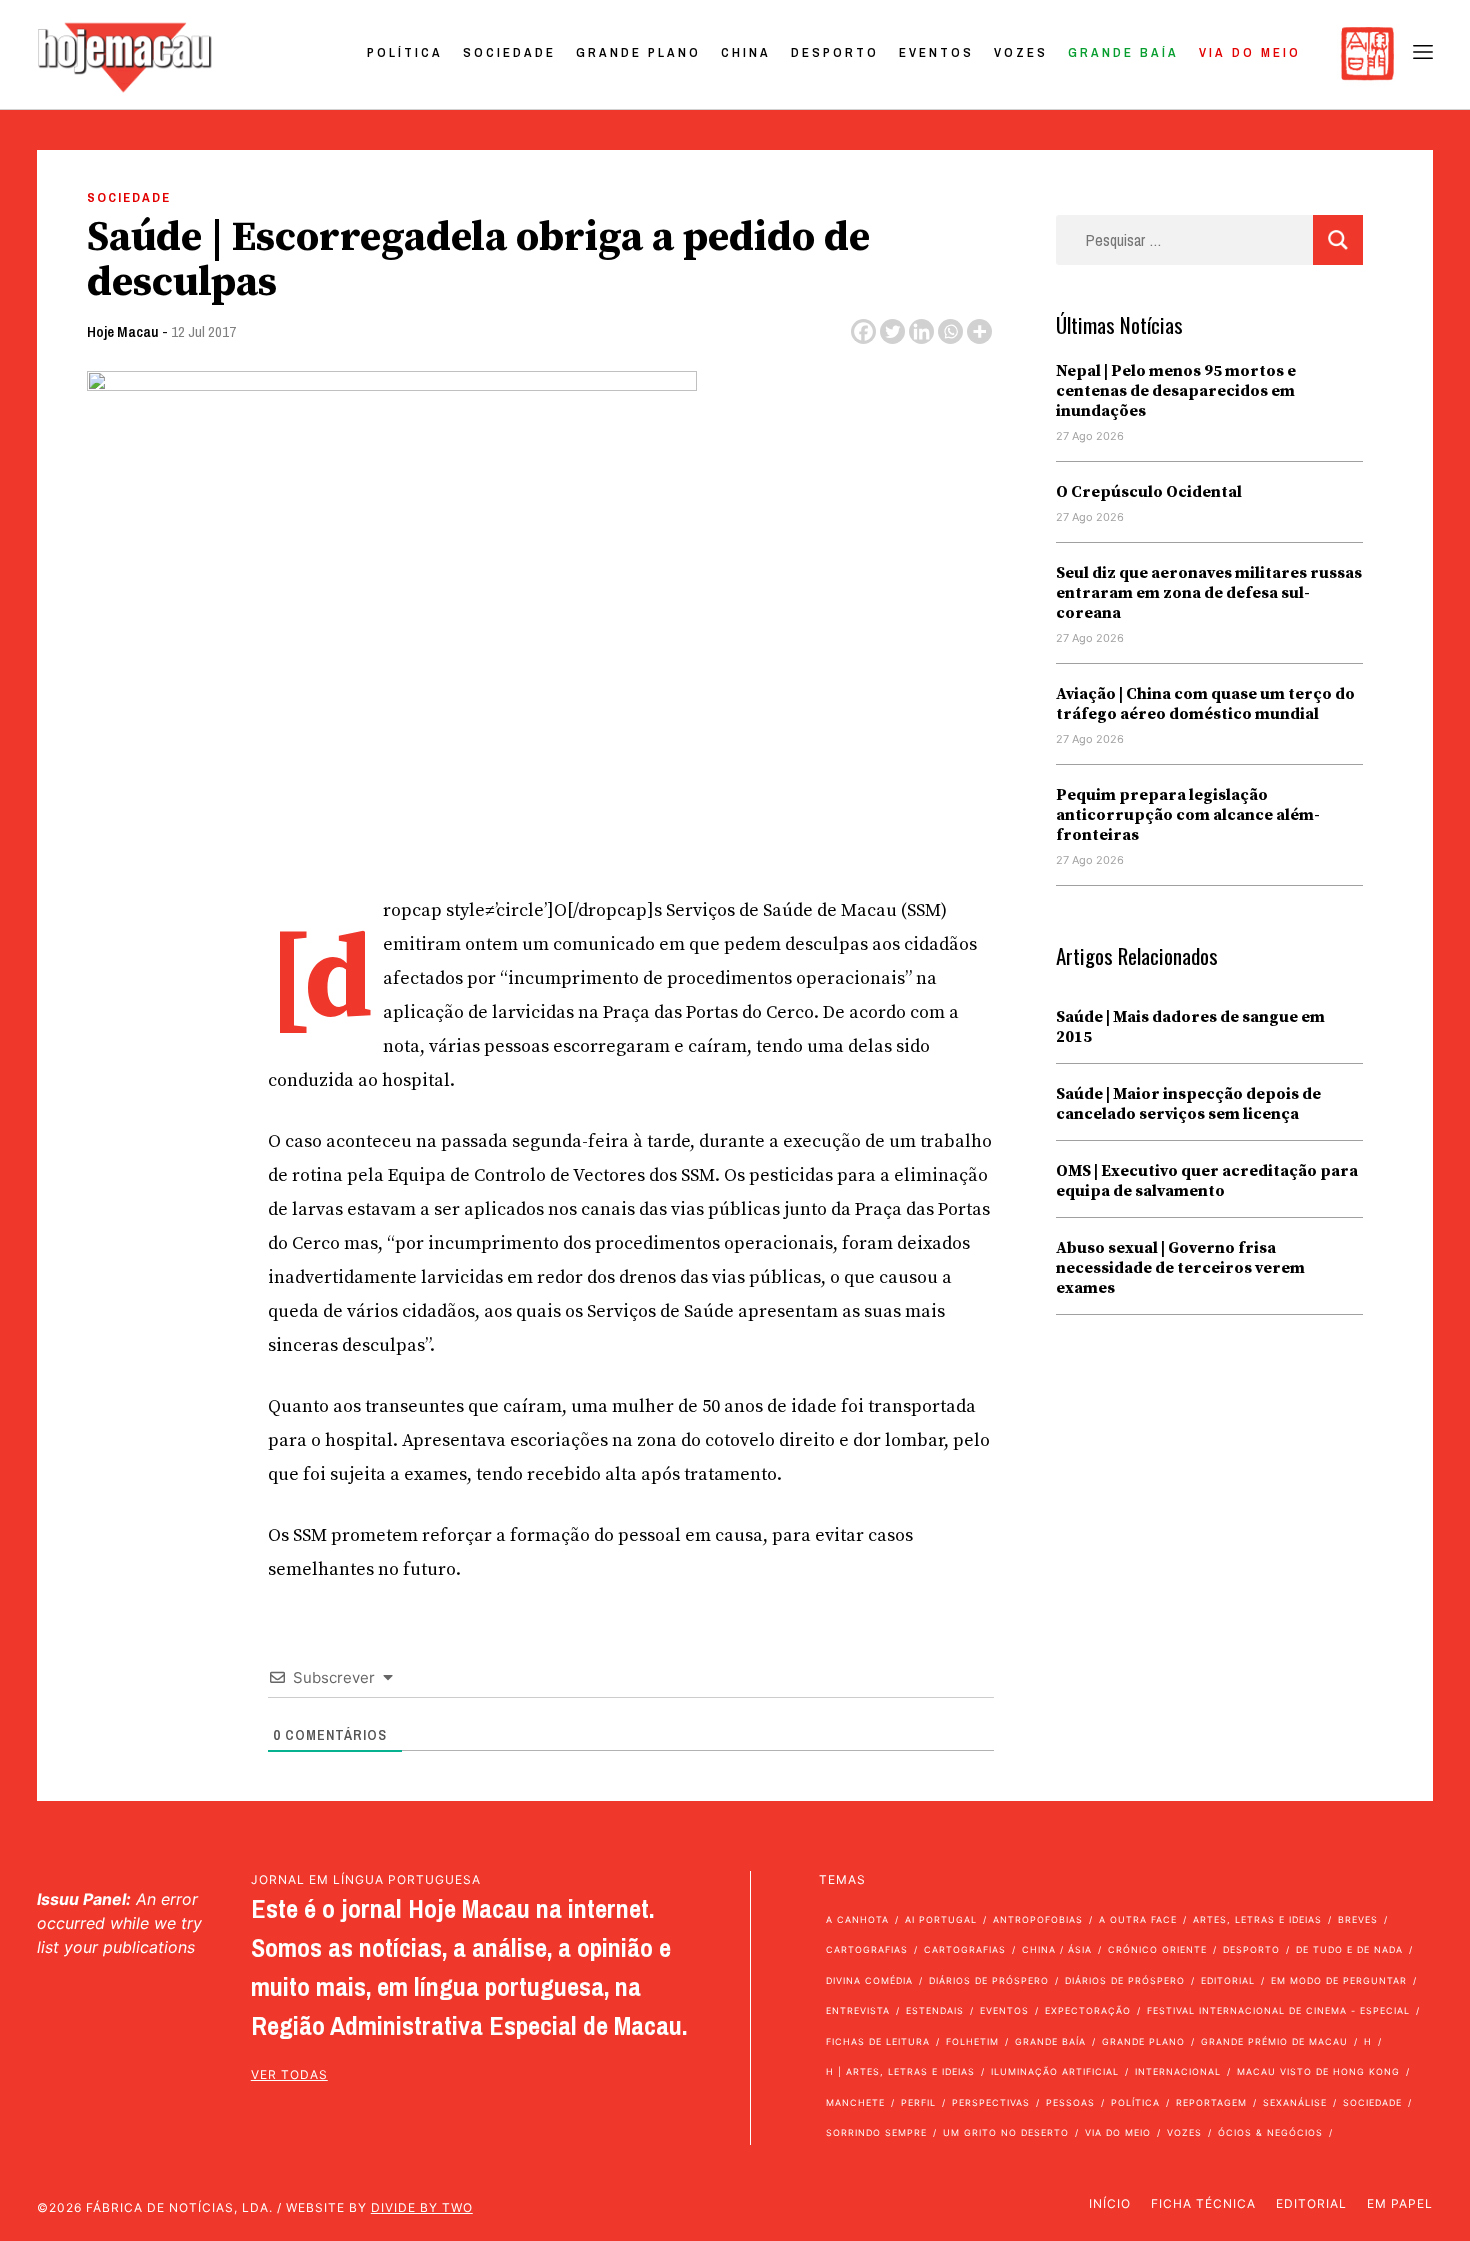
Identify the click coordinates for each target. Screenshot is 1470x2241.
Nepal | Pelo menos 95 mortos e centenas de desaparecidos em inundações (1176, 391)
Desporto (835, 52)
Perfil (918, 2102)
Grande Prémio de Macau (1274, 2041)
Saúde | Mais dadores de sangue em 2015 (1190, 1027)
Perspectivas (991, 2102)
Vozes (1021, 52)
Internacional (1178, 2071)
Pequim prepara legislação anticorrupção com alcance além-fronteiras (1188, 815)
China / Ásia (1057, 1949)
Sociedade (509, 52)
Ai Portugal (941, 1919)
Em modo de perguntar (1339, 1980)
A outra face (1138, 1919)
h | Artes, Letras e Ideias (900, 2071)
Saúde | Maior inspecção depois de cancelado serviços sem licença (1188, 1104)
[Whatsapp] (950, 331)
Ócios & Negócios (1270, 2132)
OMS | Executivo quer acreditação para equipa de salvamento (1207, 1181)
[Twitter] (892, 331)
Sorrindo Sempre (876, 2132)
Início (1110, 2203)
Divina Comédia (869, 1980)
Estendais (935, 2010)
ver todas (289, 2074)
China (746, 52)
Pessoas (1070, 2102)
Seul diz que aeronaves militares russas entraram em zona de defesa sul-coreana (1209, 593)
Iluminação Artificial (1055, 2071)
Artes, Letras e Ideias (1257, 1919)
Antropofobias (1038, 1919)
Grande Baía (1123, 52)
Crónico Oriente (1157, 1949)
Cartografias (867, 1949)
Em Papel (1400, 2203)
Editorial (1228, 1980)
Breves (1358, 1919)
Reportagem (1211, 2102)
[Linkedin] (921, 331)
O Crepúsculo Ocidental (1149, 492)
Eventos (936, 52)
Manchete (855, 2102)
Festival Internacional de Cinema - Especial (1278, 2010)
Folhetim (972, 2041)
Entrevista (858, 2010)
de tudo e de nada (1349, 1949)
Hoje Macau (123, 331)
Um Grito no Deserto (1006, 2132)
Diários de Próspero (989, 1980)
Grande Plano (638, 52)
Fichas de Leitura (878, 2041)
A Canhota (857, 1919)
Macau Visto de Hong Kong (1318, 2071)
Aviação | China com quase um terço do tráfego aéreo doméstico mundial (1205, 704)
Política (405, 52)
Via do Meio (1250, 52)
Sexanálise (1295, 2102)
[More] (979, 331)
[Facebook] (863, 331)
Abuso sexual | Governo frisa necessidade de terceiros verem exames (1180, 1268)
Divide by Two (422, 2207)
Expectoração (1088, 2010)
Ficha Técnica (1203, 2203)
